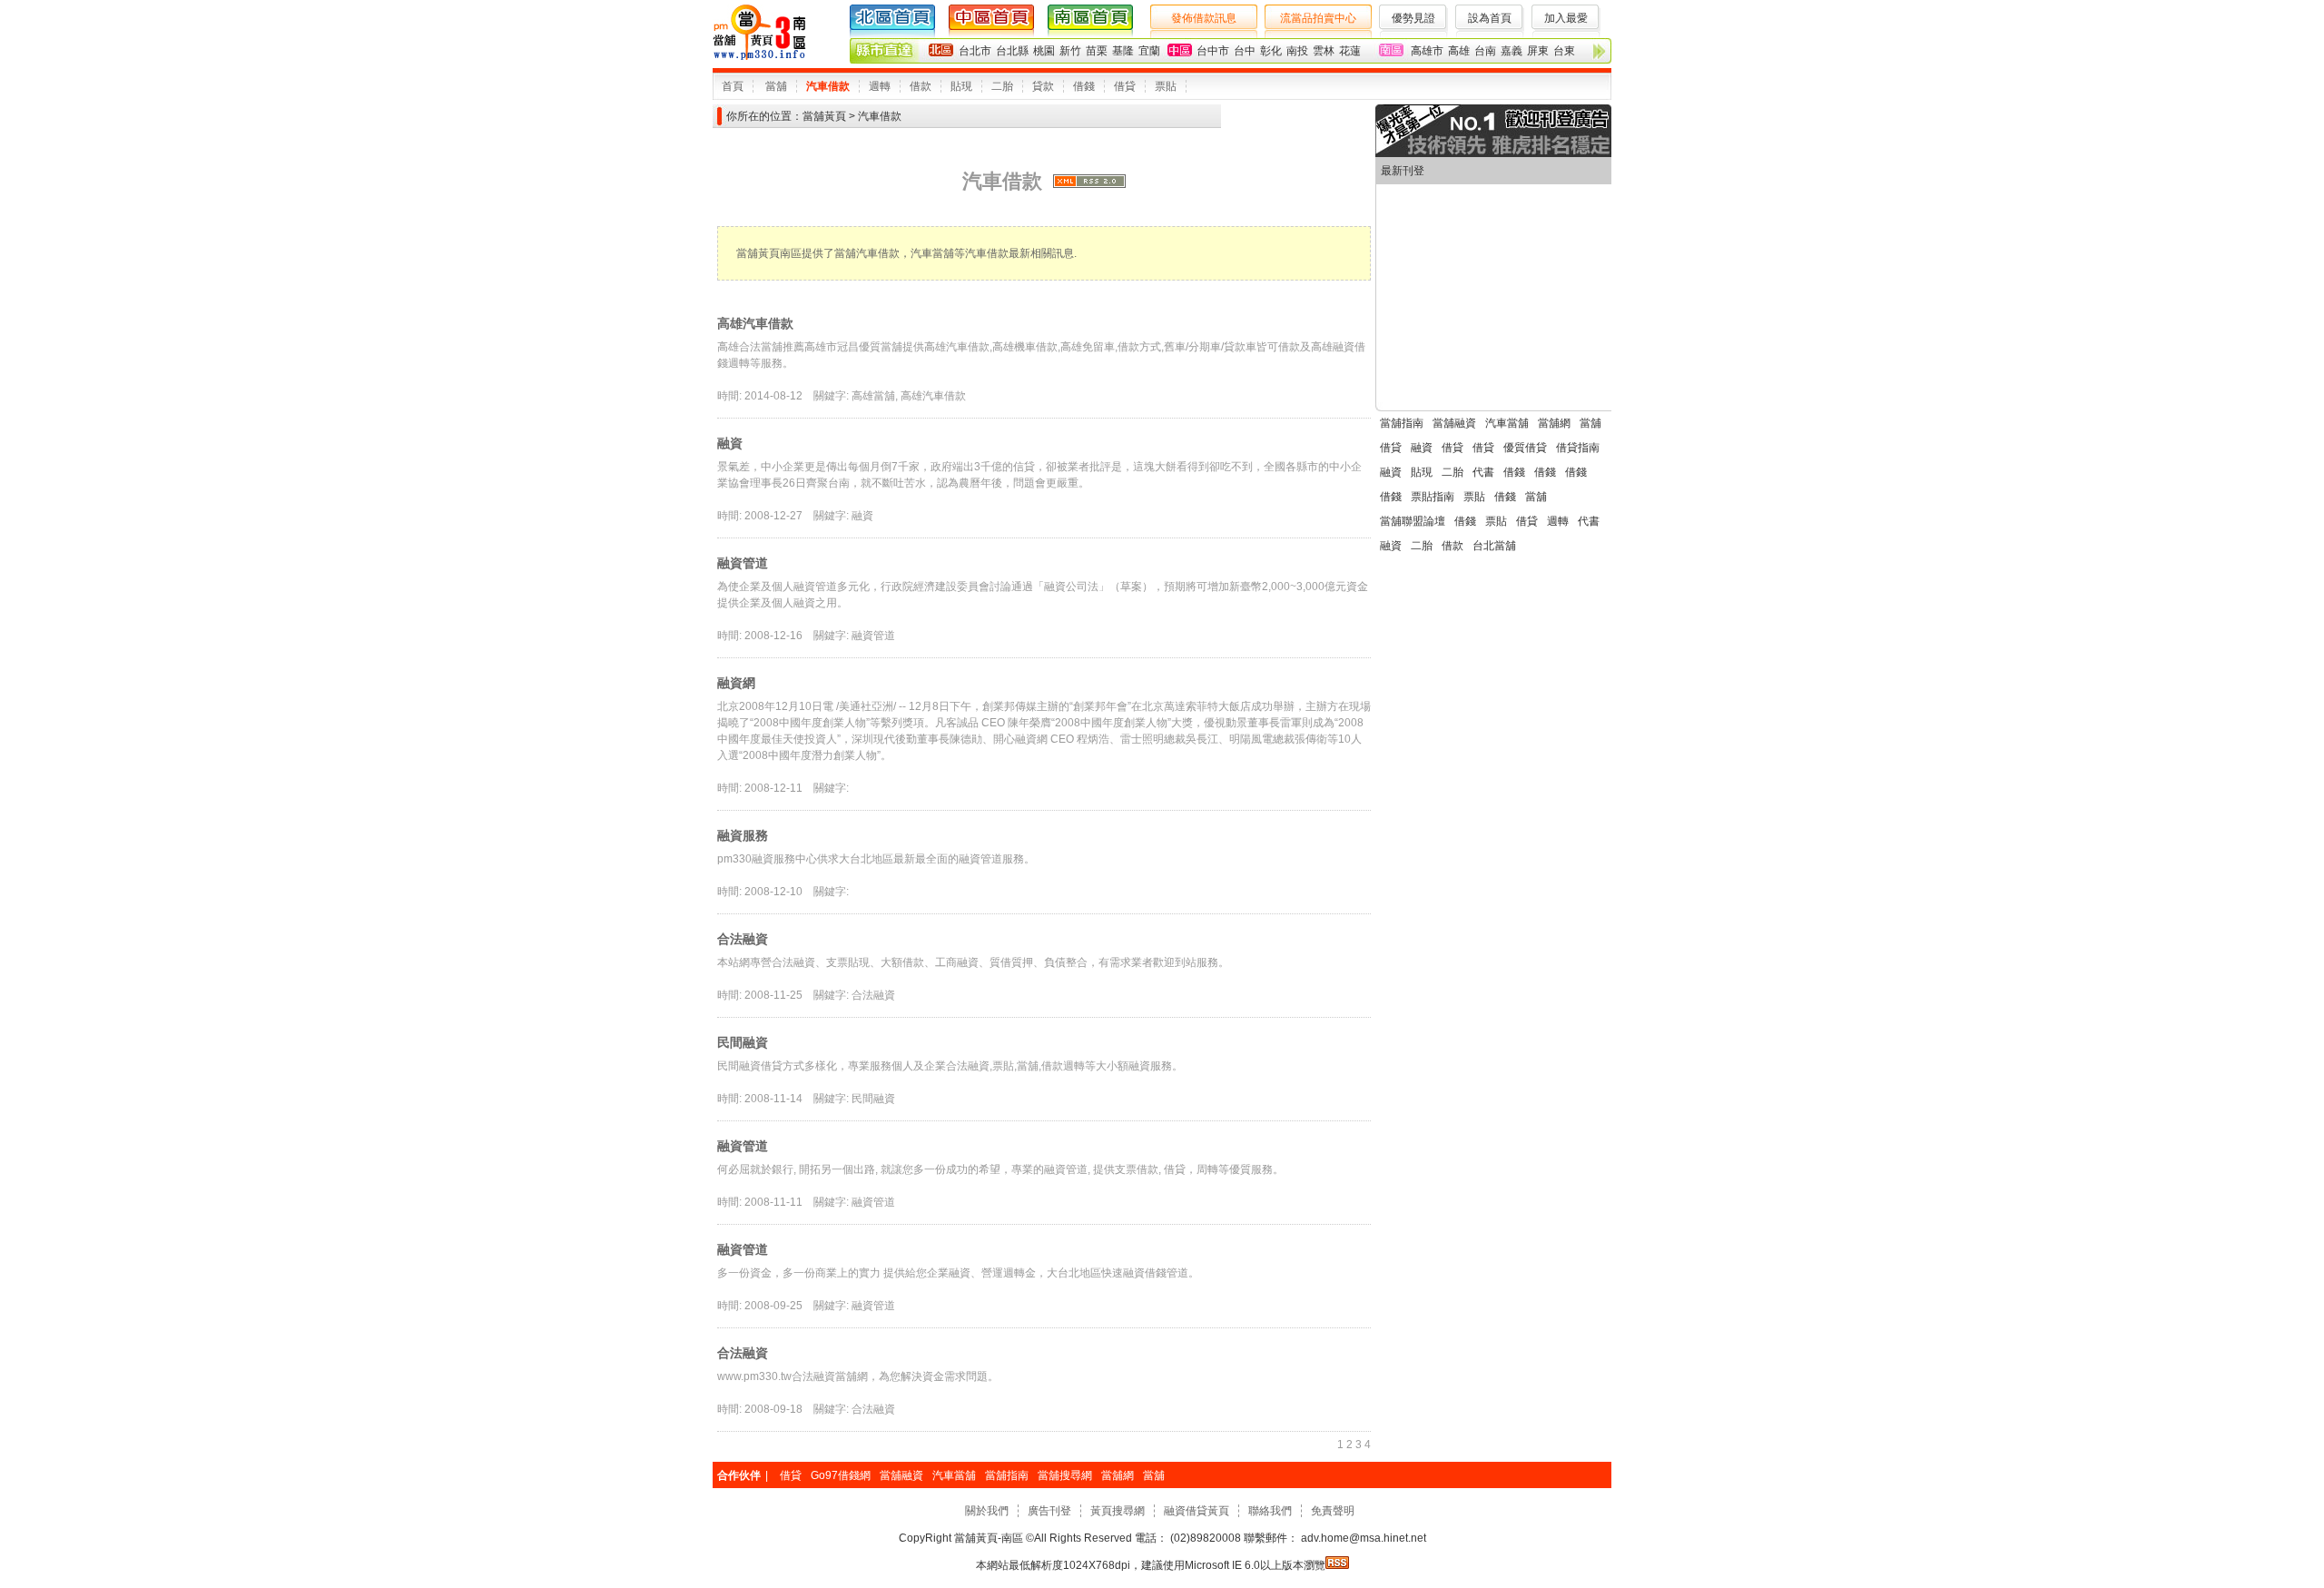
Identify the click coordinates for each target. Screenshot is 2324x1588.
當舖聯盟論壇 (1413, 521)
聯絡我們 (1270, 1511)
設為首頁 (1490, 18)
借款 (921, 86)
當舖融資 (1454, 423)
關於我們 (987, 1511)
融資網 (736, 683)
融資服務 (743, 835)
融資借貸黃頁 (1196, 1511)
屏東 (1538, 51)
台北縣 (1012, 51)
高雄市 (1427, 51)
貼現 (961, 86)
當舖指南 (1402, 423)
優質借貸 (1525, 448)
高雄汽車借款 (755, 323)
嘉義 (1512, 51)
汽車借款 (828, 86)
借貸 (1125, 86)
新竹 (1070, 51)
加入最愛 (1566, 18)
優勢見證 (1413, 18)
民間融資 (743, 1042)
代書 (1483, 472)
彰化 (1271, 51)
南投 (1297, 51)
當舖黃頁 (824, 116)
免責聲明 (1333, 1511)
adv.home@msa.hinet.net (1362, 1538)
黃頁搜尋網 (1118, 1511)
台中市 (1213, 51)
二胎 (1002, 86)
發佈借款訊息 (1204, 18)
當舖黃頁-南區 (989, 1538)
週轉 (880, 86)
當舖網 (1554, 423)
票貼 (1166, 86)
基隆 (1123, 51)
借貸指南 (1578, 448)
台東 (1564, 51)
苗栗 (1097, 51)
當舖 (776, 86)
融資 (730, 443)
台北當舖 (1494, 546)
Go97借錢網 (841, 1475)
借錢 (1084, 86)
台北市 (975, 51)
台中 (1245, 51)
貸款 (1043, 86)
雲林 (1324, 51)
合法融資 (743, 939)
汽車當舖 (1507, 423)
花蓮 (1350, 51)
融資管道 (743, 563)
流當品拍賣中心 (1318, 18)
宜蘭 (1149, 51)
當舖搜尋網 (1065, 1475)
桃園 (1044, 51)
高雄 (1459, 51)
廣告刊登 (1049, 1511)
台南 (1485, 51)
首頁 (733, 86)
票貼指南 (1433, 497)
